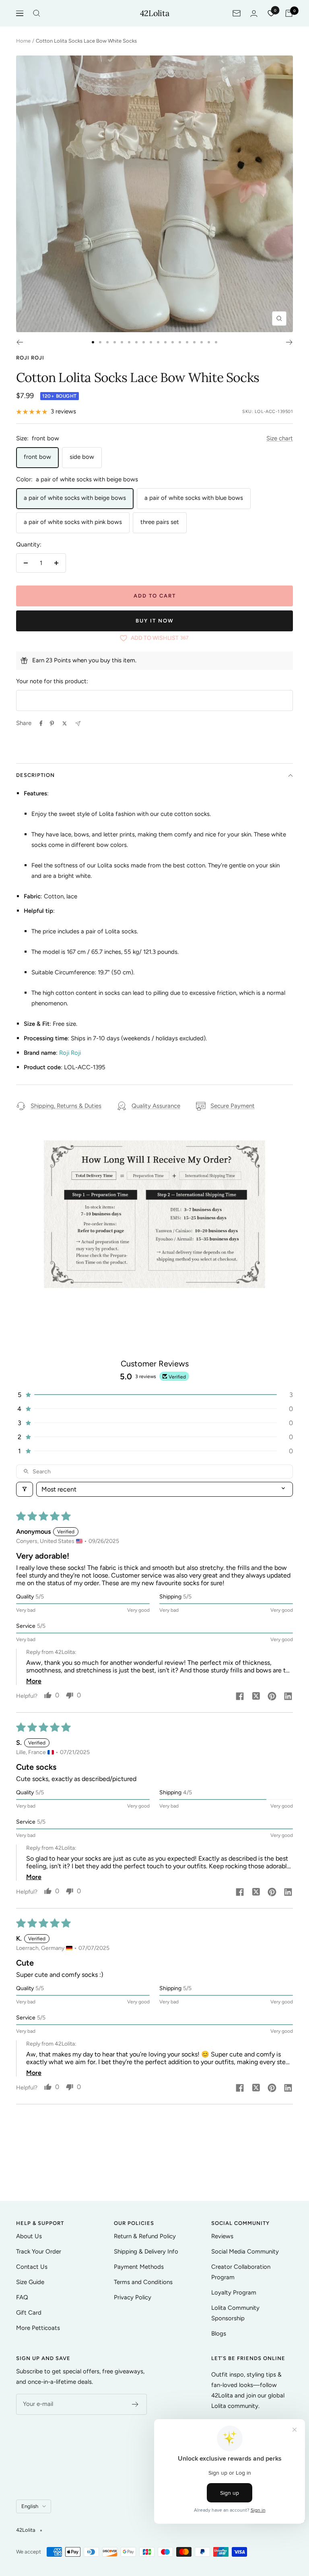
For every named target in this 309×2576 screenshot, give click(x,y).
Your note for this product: (52, 681)
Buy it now (155, 621)
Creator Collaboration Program (241, 2272)
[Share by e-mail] (78, 724)
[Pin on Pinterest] (52, 723)
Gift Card (29, 2313)
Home (23, 41)
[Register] (135, 2404)
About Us (29, 2236)
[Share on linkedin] (288, 1697)
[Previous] (20, 342)
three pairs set (160, 522)
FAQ (22, 2297)
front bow (37, 457)
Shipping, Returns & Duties (66, 1106)
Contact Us (32, 2267)
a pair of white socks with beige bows (75, 498)
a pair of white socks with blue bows (194, 498)
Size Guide (30, 2282)
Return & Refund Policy (145, 2236)
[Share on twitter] (256, 1697)
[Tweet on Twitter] (65, 723)
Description (35, 775)
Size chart (280, 438)
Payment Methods (139, 2267)
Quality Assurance (156, 1106)
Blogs (219, 2334)
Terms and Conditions (143, 2282)
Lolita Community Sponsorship (235, 2313)
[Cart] (289, 13)
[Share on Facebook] (41, 723)
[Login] (254, 13)
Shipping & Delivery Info (146, 2251)
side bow (82, 457)
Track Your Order (39, 2251)
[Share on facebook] (240, 1697)
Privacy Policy (133, 2297)
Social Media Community (245, 2251)
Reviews (222, 2236)
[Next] (289, 342)
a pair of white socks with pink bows (73, 522)
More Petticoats (38, 2328)
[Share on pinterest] (272, 1697)
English (30, 2506)
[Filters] (25, 1489)
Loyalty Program (234, 2293)
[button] (154, 1395)
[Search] (37, 13)
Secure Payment (233, 1106)
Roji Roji (30, 358)
